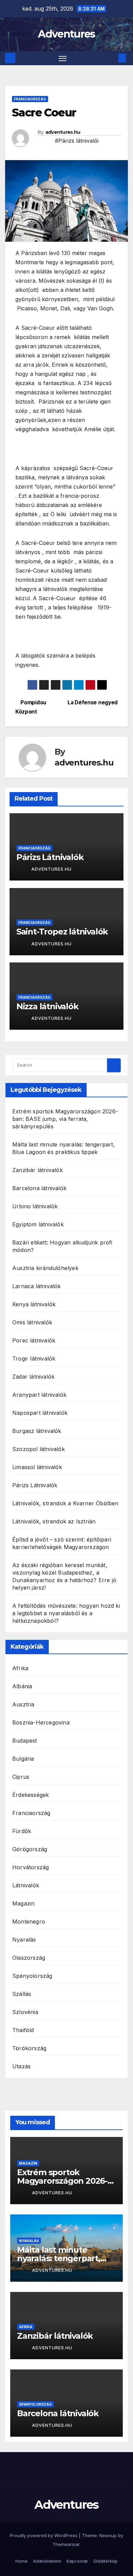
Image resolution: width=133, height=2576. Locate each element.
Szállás (22, 1994)
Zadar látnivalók (33, 1377)
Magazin (23, 1903)
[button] (112, 58)
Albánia (22, 1686)
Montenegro (29, 1922)
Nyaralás (24, 1940)
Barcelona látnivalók (39, 1188)
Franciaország (30, 99)
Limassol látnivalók (37, 1467)
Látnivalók (26, 1885)
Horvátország (31, 1867)
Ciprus (21, 1777)
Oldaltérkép (105, 2561)
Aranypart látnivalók (39, 1395)
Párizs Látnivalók (50, 857)
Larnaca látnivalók (37, 1286)
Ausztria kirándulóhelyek (45, 1268)
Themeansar (66, 2544)
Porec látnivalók (34, 1340)
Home (21, 2561)
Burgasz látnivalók (37, 1431)
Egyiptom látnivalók (38, 1224)
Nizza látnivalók (47, 1006)
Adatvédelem (47, 2561)
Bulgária (23, 1759)
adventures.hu (63, 132)
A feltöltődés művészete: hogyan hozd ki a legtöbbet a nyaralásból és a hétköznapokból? (66, 1613)
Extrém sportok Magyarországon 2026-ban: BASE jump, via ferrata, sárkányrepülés (65, 1119)
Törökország (29, 2048)
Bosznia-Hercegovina (41, 1722)
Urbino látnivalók (35, 1206)
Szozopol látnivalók (39, 1449)
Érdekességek (31, 1795)
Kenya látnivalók (34, 1304)
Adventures (66, 34)
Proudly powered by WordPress (44, 2535)
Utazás (21, 2066)
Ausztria (23, 1704)
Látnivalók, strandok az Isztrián (54, 1521)
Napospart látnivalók (40, 1413)
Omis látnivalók (32, 1322)
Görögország (30, 1849)
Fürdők (22, 1831)
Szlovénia (25, 2012)
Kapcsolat (77, 2561)
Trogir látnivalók (34, 1359)
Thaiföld (23, 2030)
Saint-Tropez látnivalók (62, 932)
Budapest (25, 1741)
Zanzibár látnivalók (38, 1170)
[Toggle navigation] (63, 58)
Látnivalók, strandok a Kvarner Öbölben (65, 1503)
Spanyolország (32, 1976)
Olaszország (29, 1958)
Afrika (20, 1668)
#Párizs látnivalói (77, 141)
